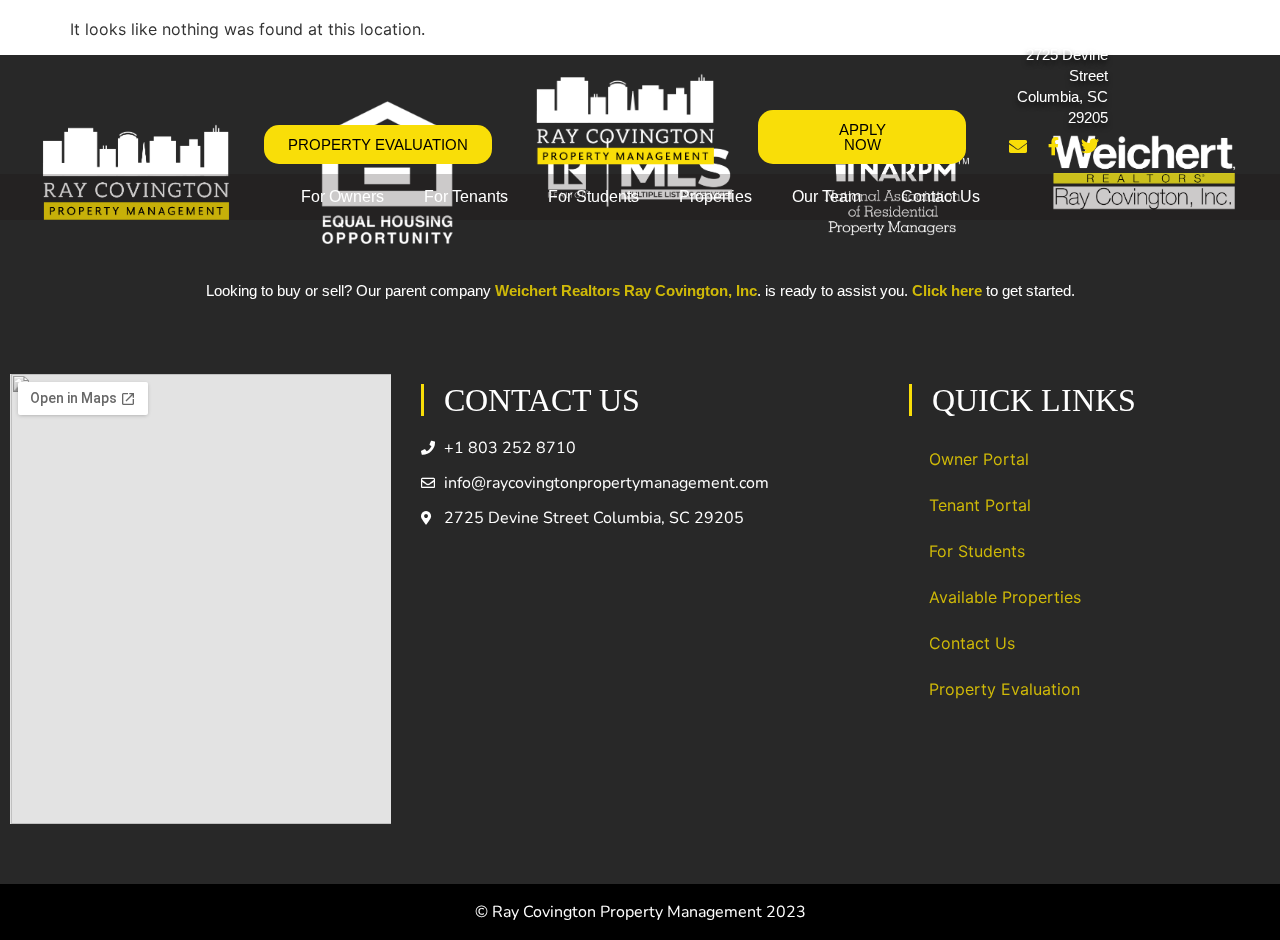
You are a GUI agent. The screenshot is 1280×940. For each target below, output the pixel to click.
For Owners (342, 196)
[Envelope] (1018, 146)
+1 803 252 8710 (1053, 27)
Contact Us (940, 196)
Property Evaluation (1004, 689)
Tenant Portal (980, 505)
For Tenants (466, 196)
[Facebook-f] (1054, 146)
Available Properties (1005, 597)
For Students (593, 196)
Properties (715, 196)
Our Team (826, 196)
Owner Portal (979, 459)
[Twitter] (1090, 146)
